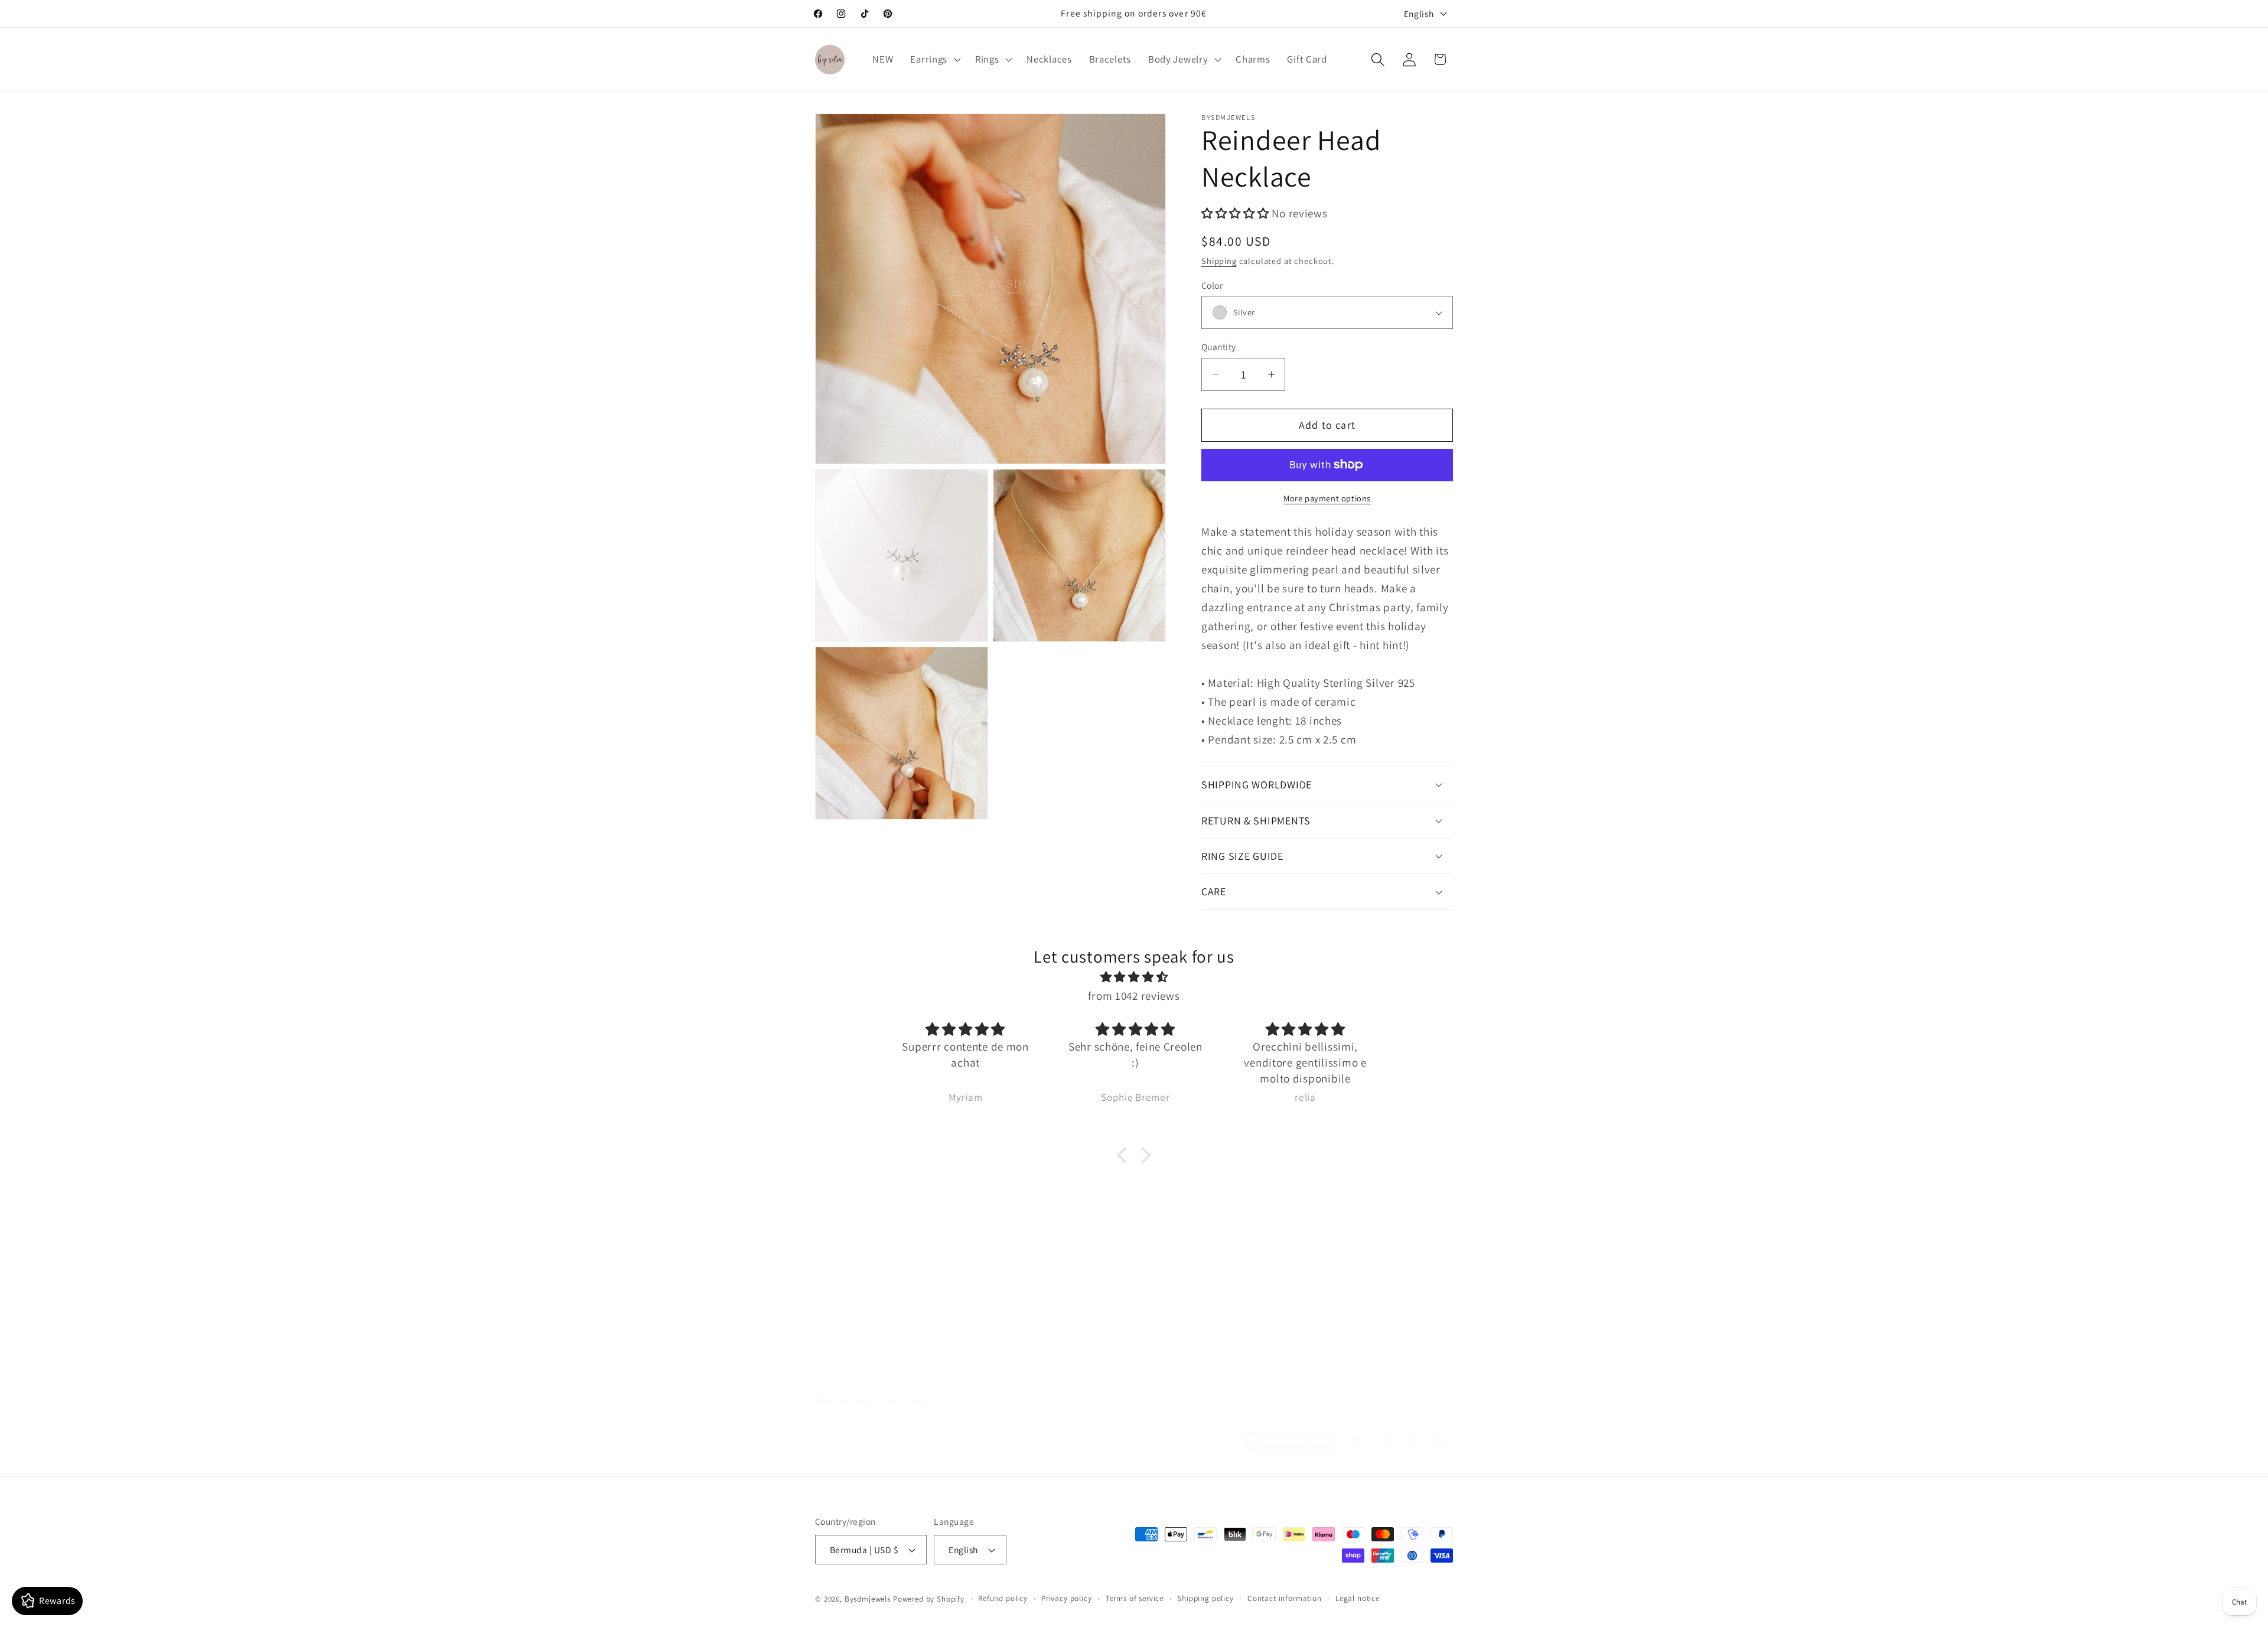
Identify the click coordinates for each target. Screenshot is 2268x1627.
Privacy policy (1067, 1598)
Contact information (1285, 1598)
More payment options (1327, 498)
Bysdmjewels (868, 1599)
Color (1212, 285)
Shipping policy (1205, 1598)
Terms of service (1135, 1598)
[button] (934, 60)
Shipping (1219, 261)
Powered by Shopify (929, 1599)
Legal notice (1358, 1598)
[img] (1134, 977)
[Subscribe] (1054, 1439)
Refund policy (1003, 1598)
